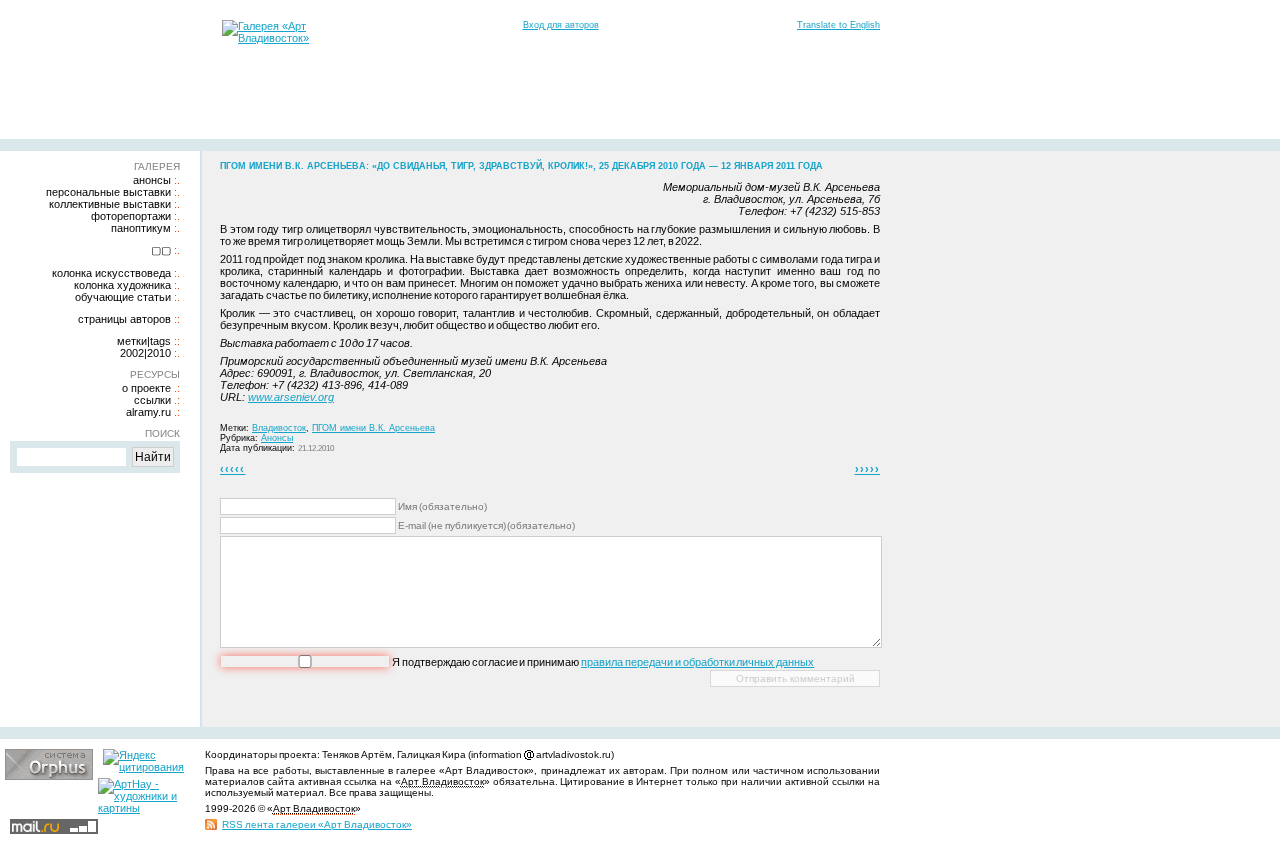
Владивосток (279, 428)
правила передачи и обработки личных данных (697, 662)
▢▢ (161, 250)
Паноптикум (141, 228)
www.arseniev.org (291, 397)
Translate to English (838, 25)
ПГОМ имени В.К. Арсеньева (373, 428)
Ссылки (152, 400)
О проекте (146, 388)
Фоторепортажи (131, 216)
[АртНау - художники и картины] (142, 808)
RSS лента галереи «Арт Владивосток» (317, 824)
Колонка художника (122, 285)
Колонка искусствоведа (111, 273)
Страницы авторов (124, 319)
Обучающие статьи (123, 297)
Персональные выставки (108, 192)
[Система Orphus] (49, 776)
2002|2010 (145, 353)
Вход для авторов (561, 25)
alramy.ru (148, 412)
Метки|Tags (144, 341)
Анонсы (152, 180)
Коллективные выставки (110, 204)
